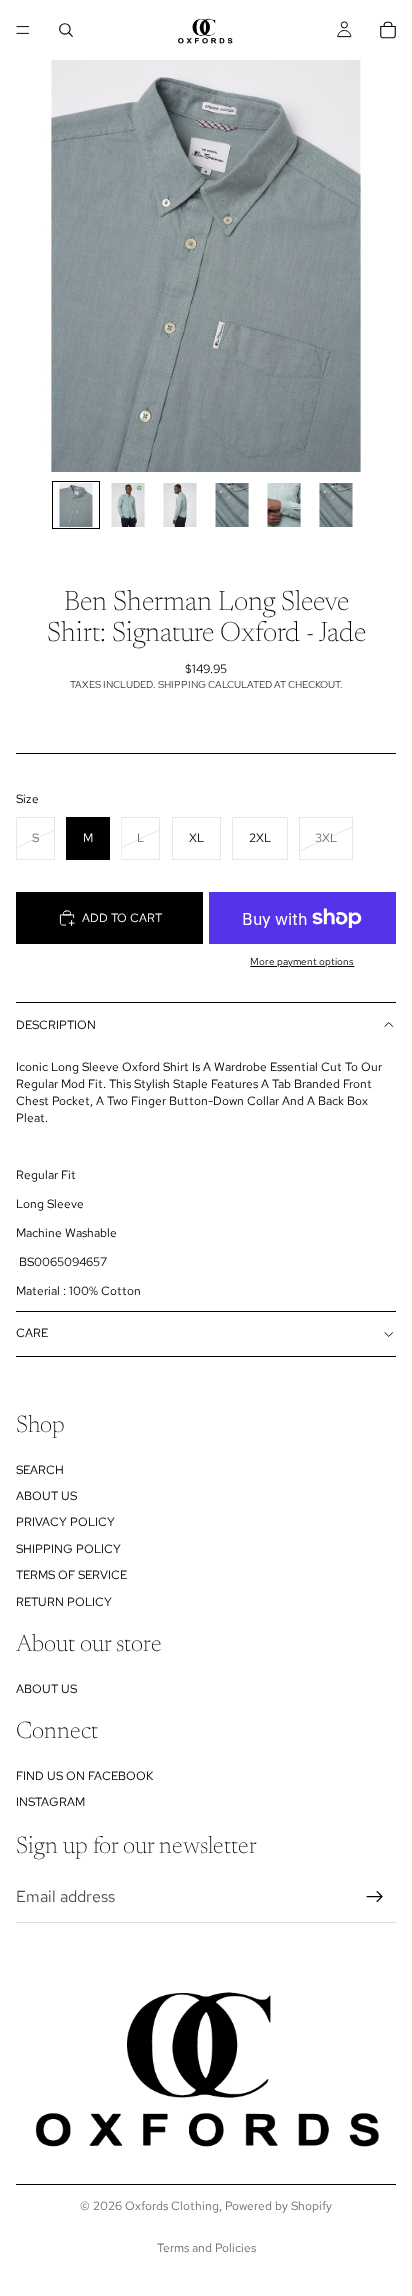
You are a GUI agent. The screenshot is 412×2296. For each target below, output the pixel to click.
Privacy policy (65, 1522)
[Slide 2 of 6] (128, 505)
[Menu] (23, 30)
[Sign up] (375, 1897)
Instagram (50, 1802)
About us (46, 1496)
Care (32, 1333)
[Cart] (388, 30)
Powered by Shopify (278, 2206)
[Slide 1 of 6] (76, 505)
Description (56, 1025)
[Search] (66, 30)
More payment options (302, 961)
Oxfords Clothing (172, 2206)
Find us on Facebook (84, 1776)
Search (40, 1469)
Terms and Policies (206, 2248)
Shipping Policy (68, 1549)
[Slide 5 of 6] (284, 505)
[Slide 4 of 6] (232, 505)
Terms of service (71, 1575)
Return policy (64, 1601)
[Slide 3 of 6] (180, 505)
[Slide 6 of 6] (336, 505)
